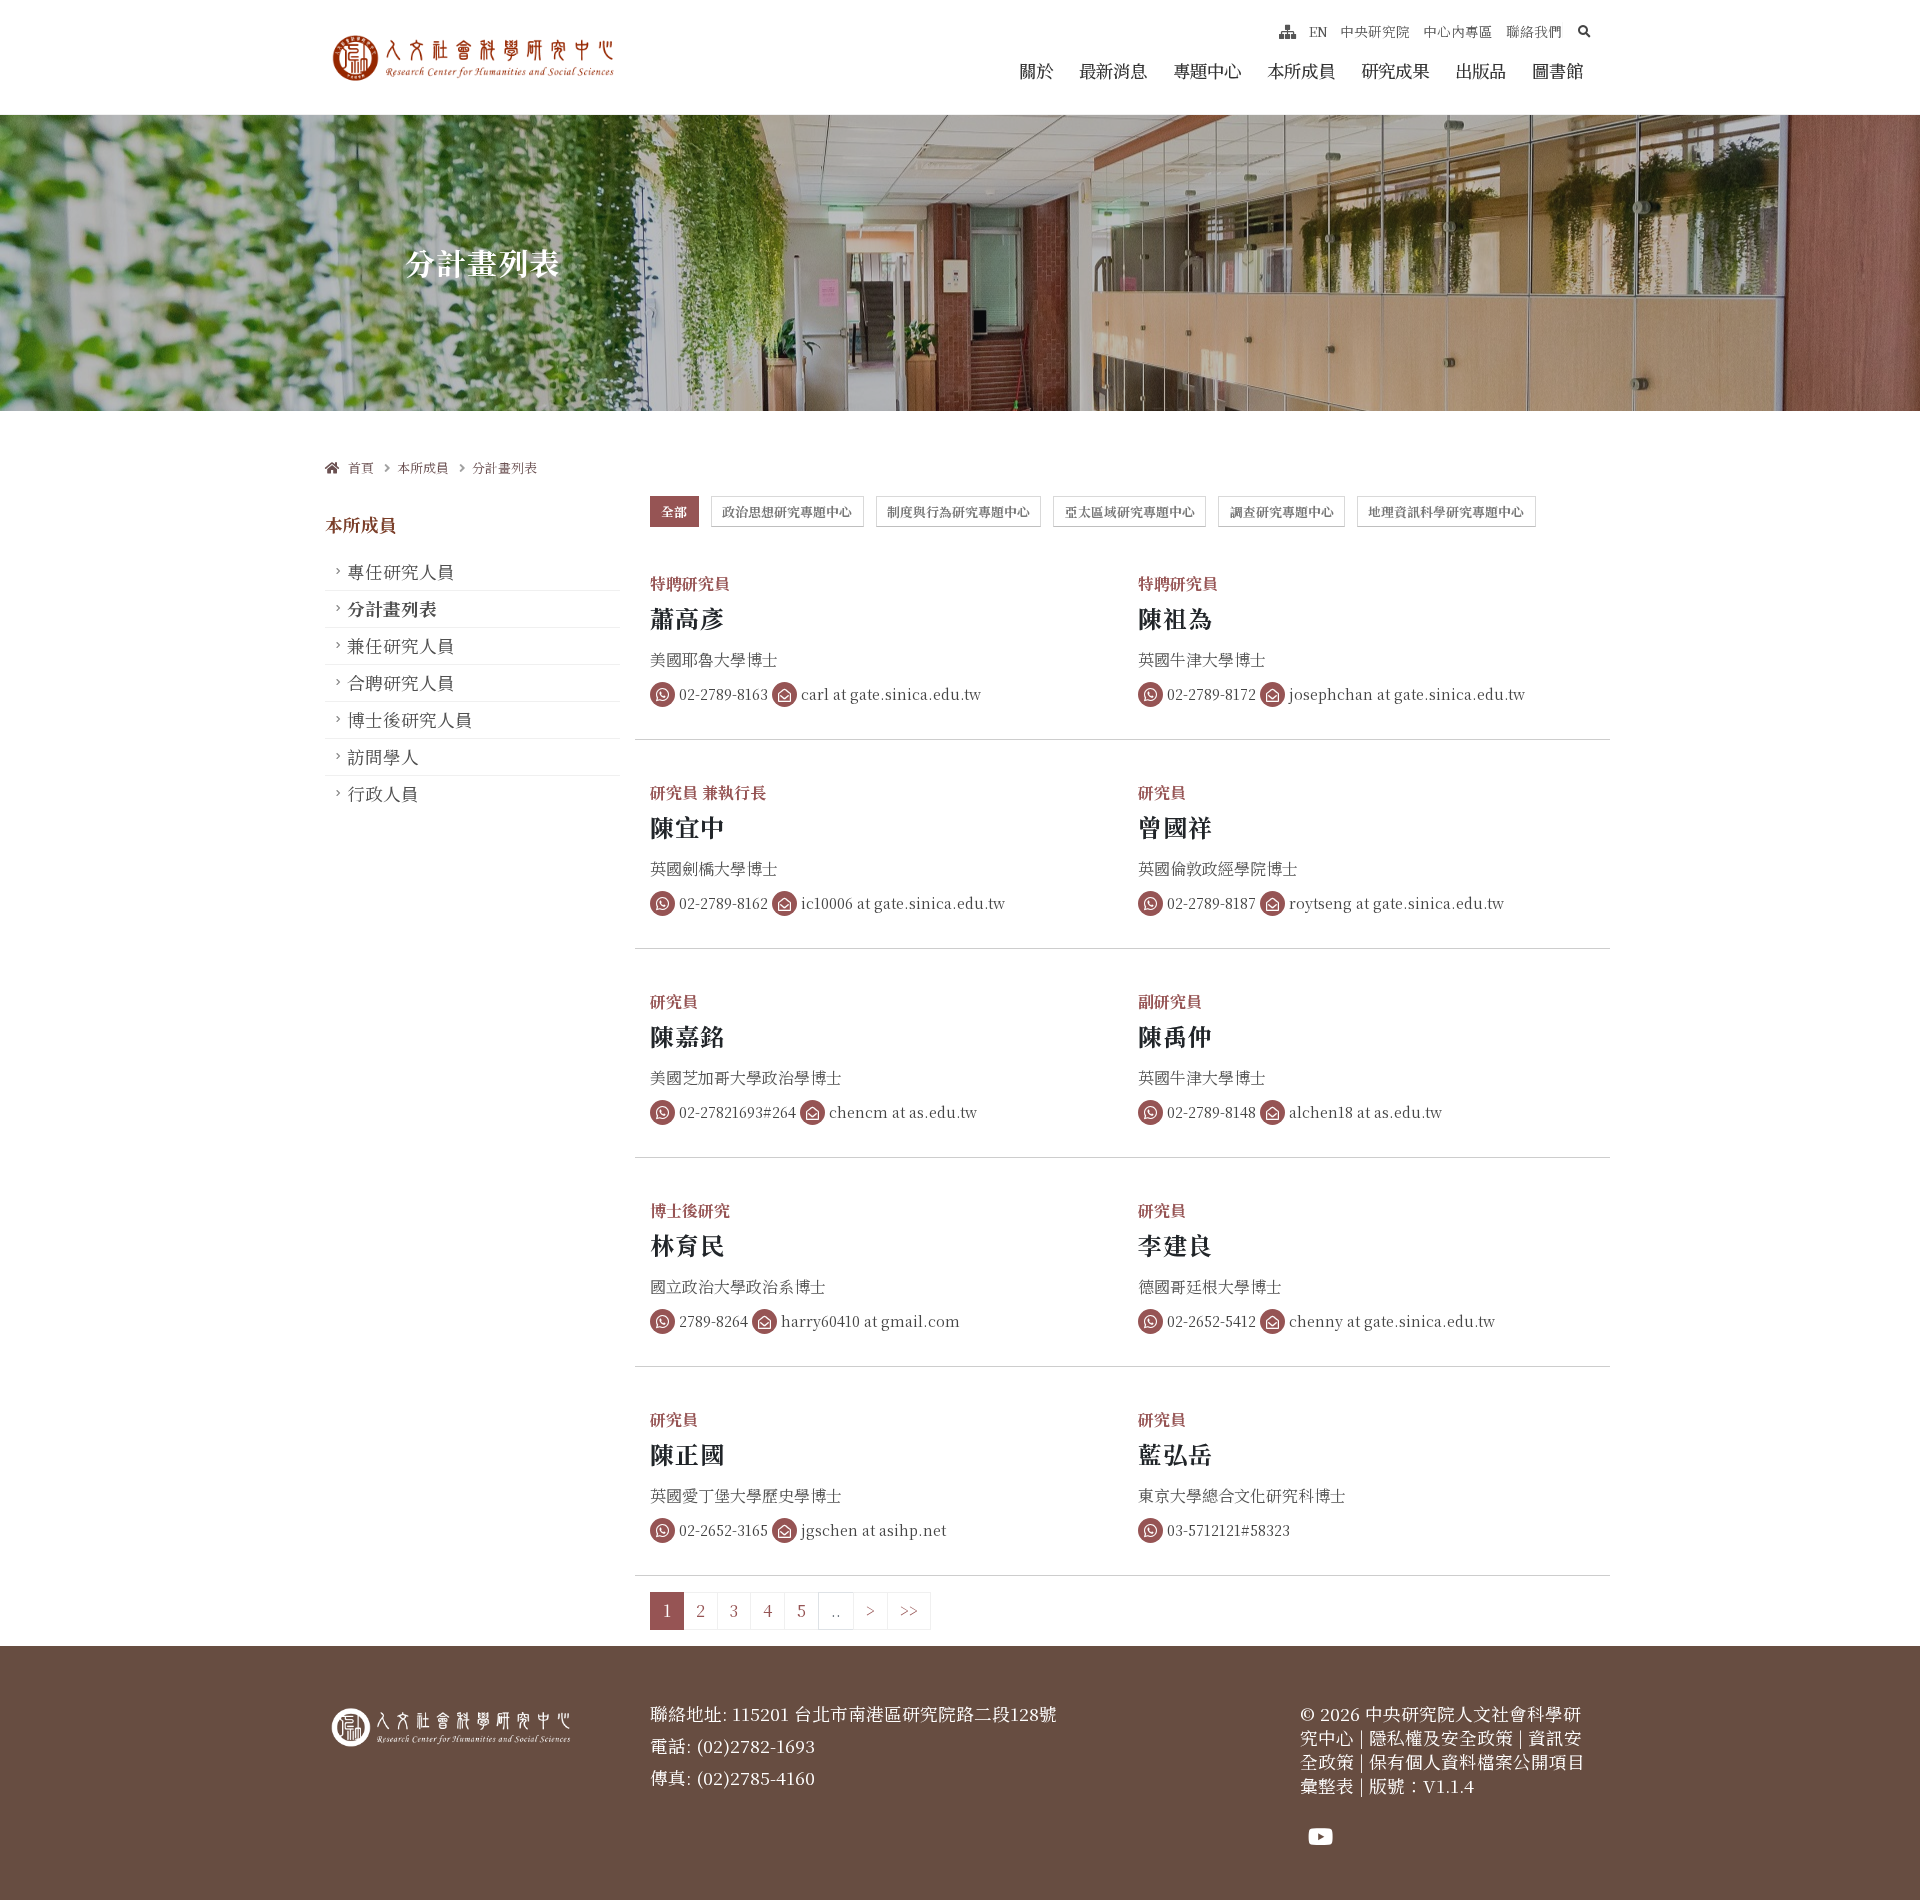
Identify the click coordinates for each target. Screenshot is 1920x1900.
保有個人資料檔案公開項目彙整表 (1442, 1773)
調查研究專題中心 (1282, 511)
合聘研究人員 (401, 682)
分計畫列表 (504, 467)
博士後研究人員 (410, 719)
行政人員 (383, 793)
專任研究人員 (401, 571)
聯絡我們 (1534, 31)
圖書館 (1557, 70)
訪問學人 (383, 756)
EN (1318, 31)
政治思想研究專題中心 (787, 511)
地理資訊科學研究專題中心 (1446, 511)
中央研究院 (1375, 31)
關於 (1036, 70)
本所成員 (1301, 70)
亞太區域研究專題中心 (1130, 511)
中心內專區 (1458, 31)
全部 (674, 511)
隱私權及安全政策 (1441, 1737)
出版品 (1480, 70)
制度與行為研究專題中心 (958, 511)
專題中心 (1207, 70)
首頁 (356, 467)
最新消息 (1113, 70)
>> (909, 1610)
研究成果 (1395, 70)
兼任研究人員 (401, 645)
